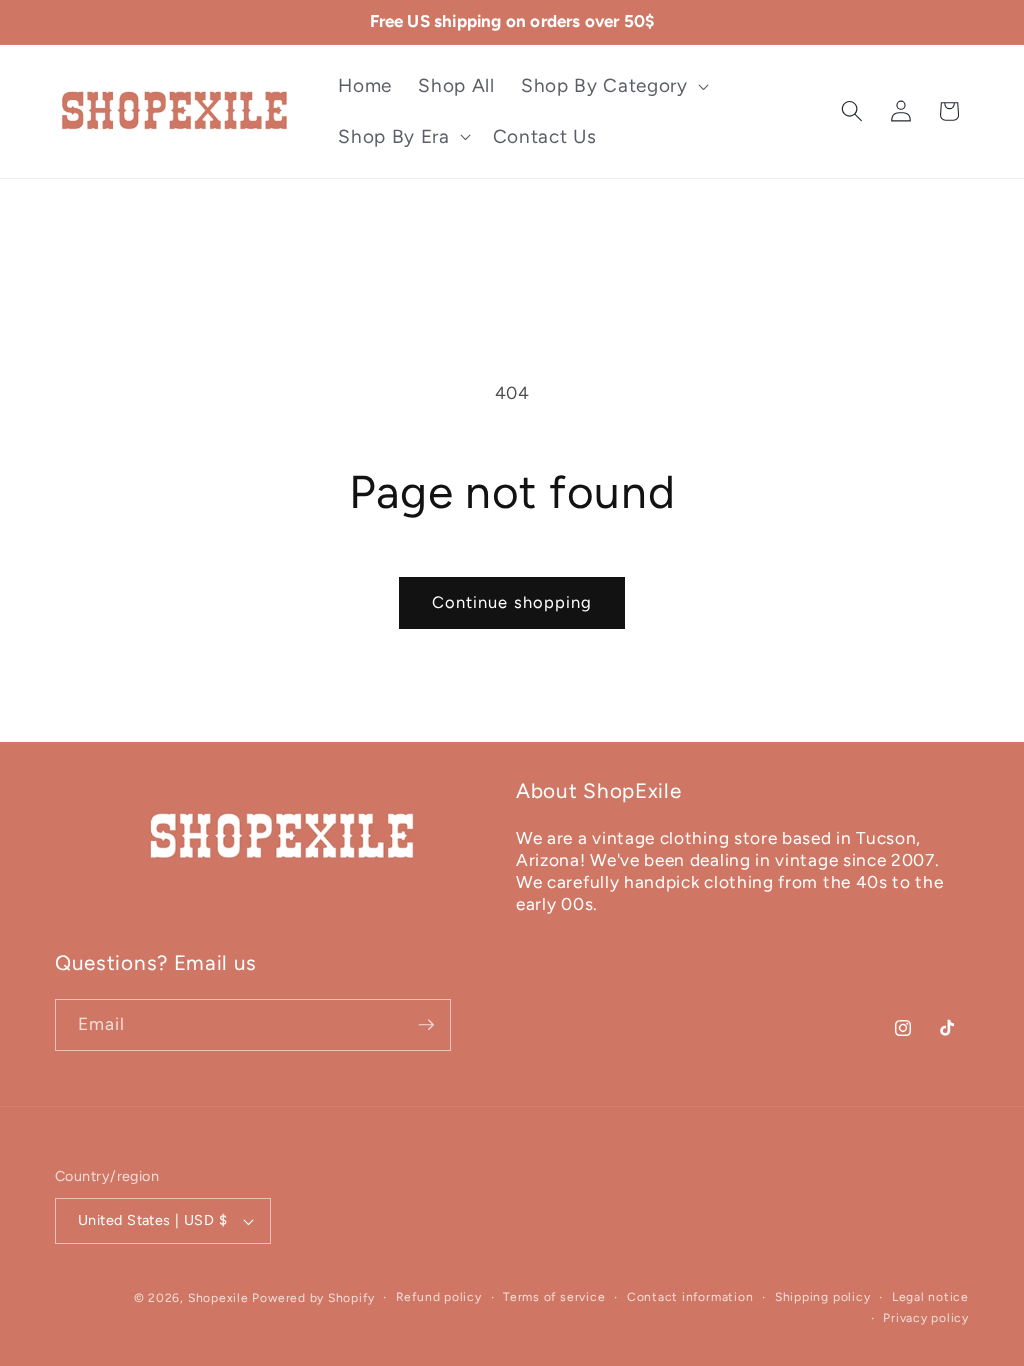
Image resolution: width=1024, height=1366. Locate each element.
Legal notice (930, 1297)
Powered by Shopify (313, 1298)
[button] (612, 86)
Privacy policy (926, 1318)
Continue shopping (512, 602)
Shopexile (218, 1298)
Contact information (690, 1297)
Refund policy (439, 1297)
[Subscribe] (426, 1025)
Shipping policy (823, 1297)
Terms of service (554, 1297)
